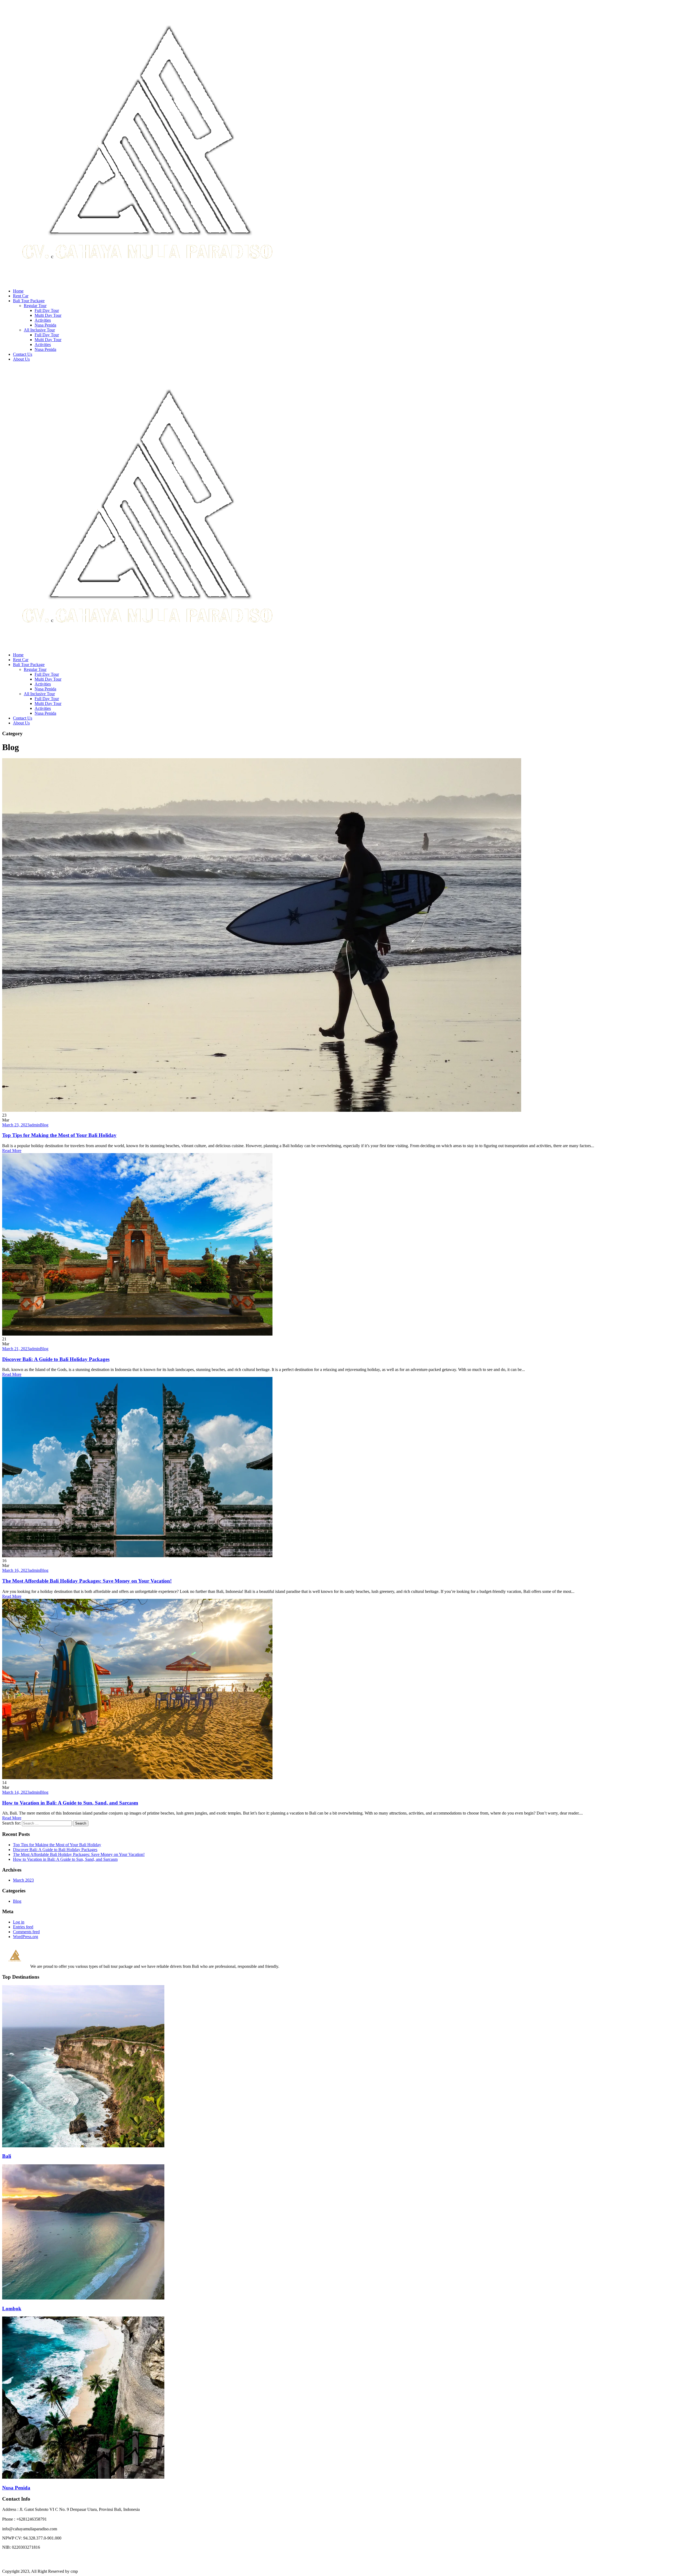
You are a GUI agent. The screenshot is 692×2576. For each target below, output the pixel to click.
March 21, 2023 (16, 1349)
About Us (21, 359)
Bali (7, 2156)
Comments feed (26, 1932)
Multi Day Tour (48, 315)
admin (35, 1125)
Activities (43, 320)
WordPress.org (26, 1937)
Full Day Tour (47, 310)
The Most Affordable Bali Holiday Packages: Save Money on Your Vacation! (87, 1581)
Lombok (12, 2309)
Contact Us (23, 354)
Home (18, 291)
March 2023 (23, 1880)
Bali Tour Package (29, 301)
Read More (12, 1151)
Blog (44, 1125)
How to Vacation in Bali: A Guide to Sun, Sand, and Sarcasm (70, 1803)
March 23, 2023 (16, 1125)
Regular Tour (35, 306)
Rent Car (21, 296)
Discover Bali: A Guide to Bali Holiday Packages (56, 1359)
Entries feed (23, 1927)
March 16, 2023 (16, 1570)
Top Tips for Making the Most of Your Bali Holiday (59, 1135)
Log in (19, 1922)
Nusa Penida (45, 325)
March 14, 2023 (16, 1792)
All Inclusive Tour (39, 330)
